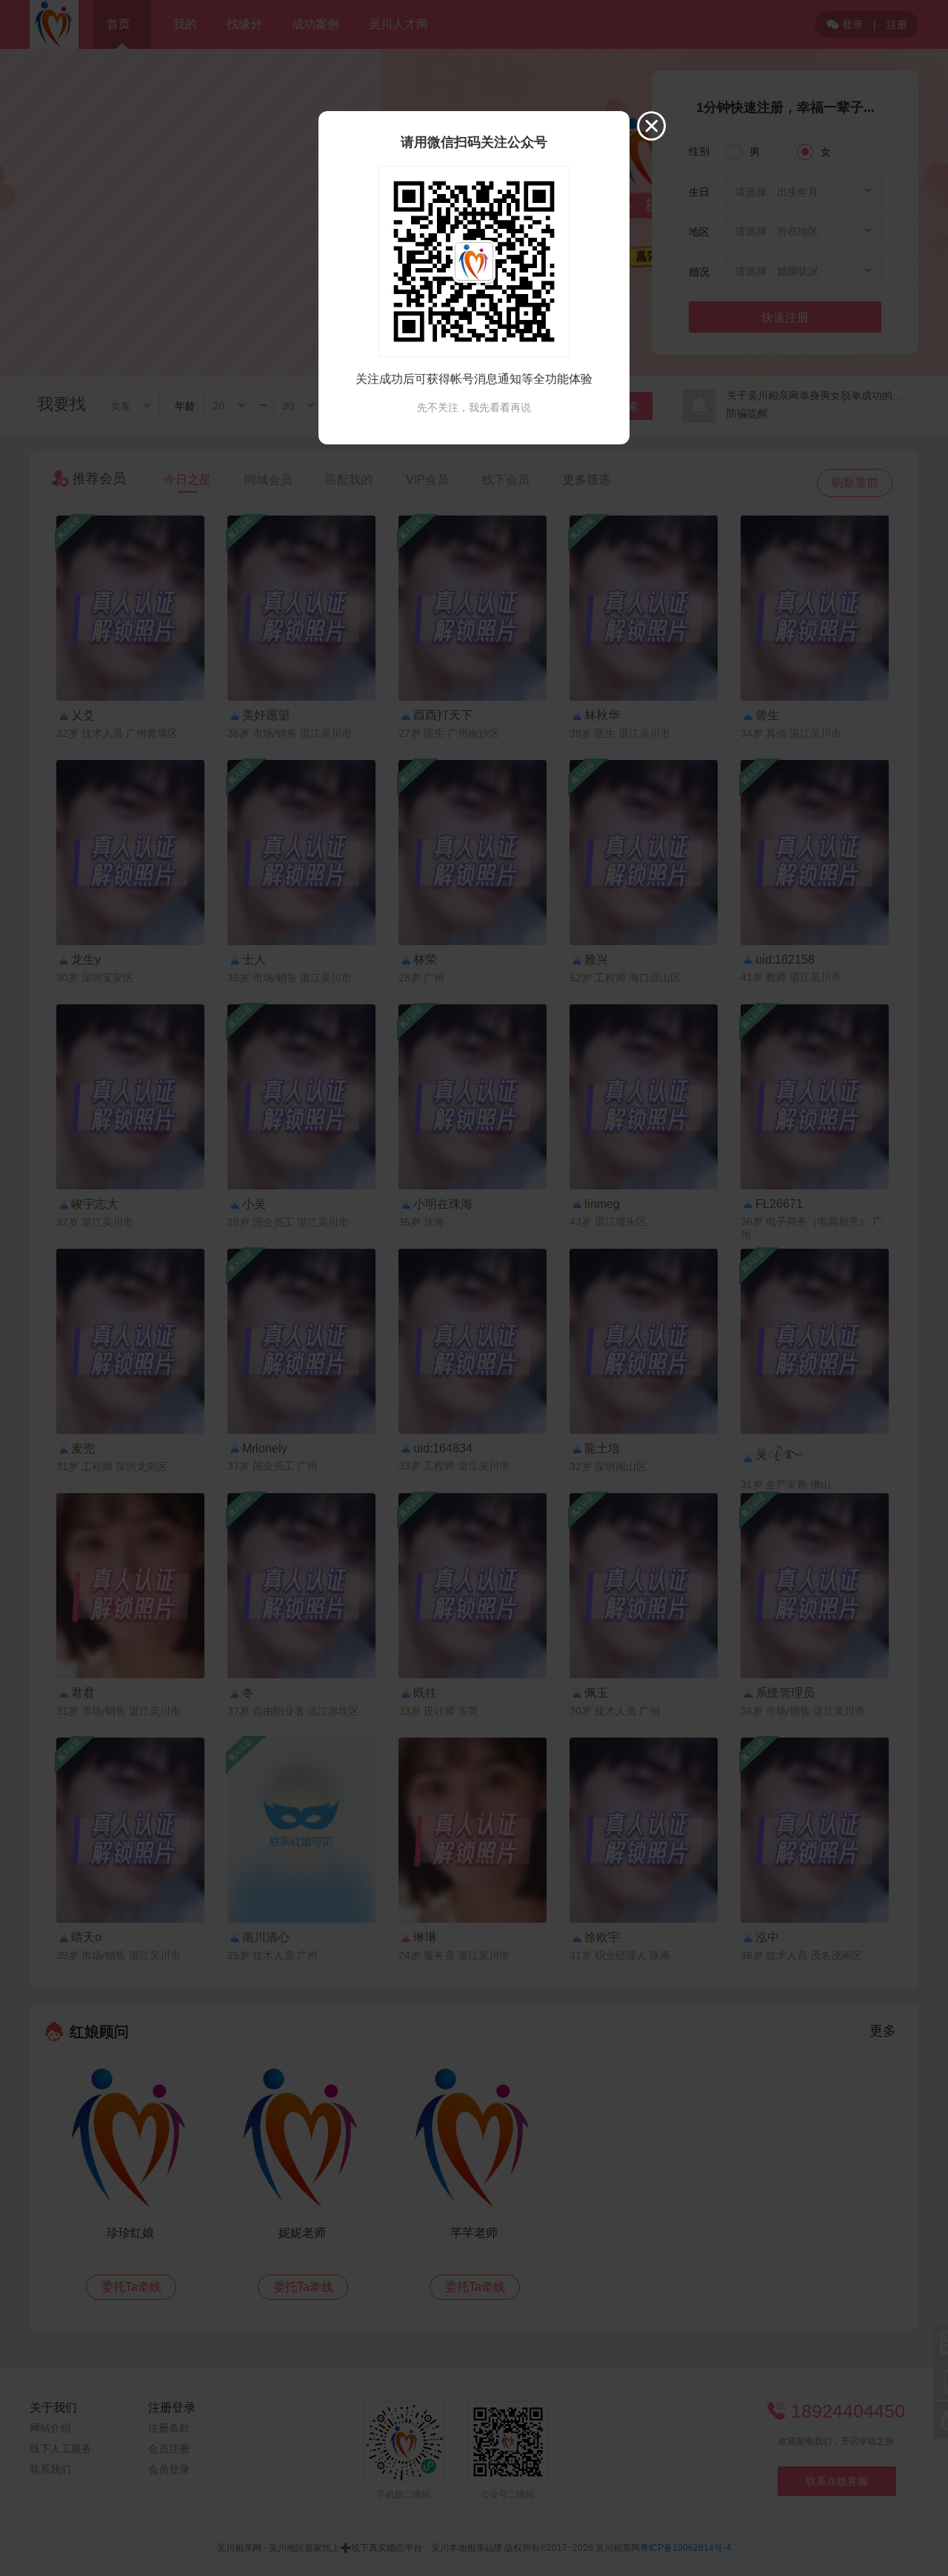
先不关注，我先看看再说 (474, 407)
